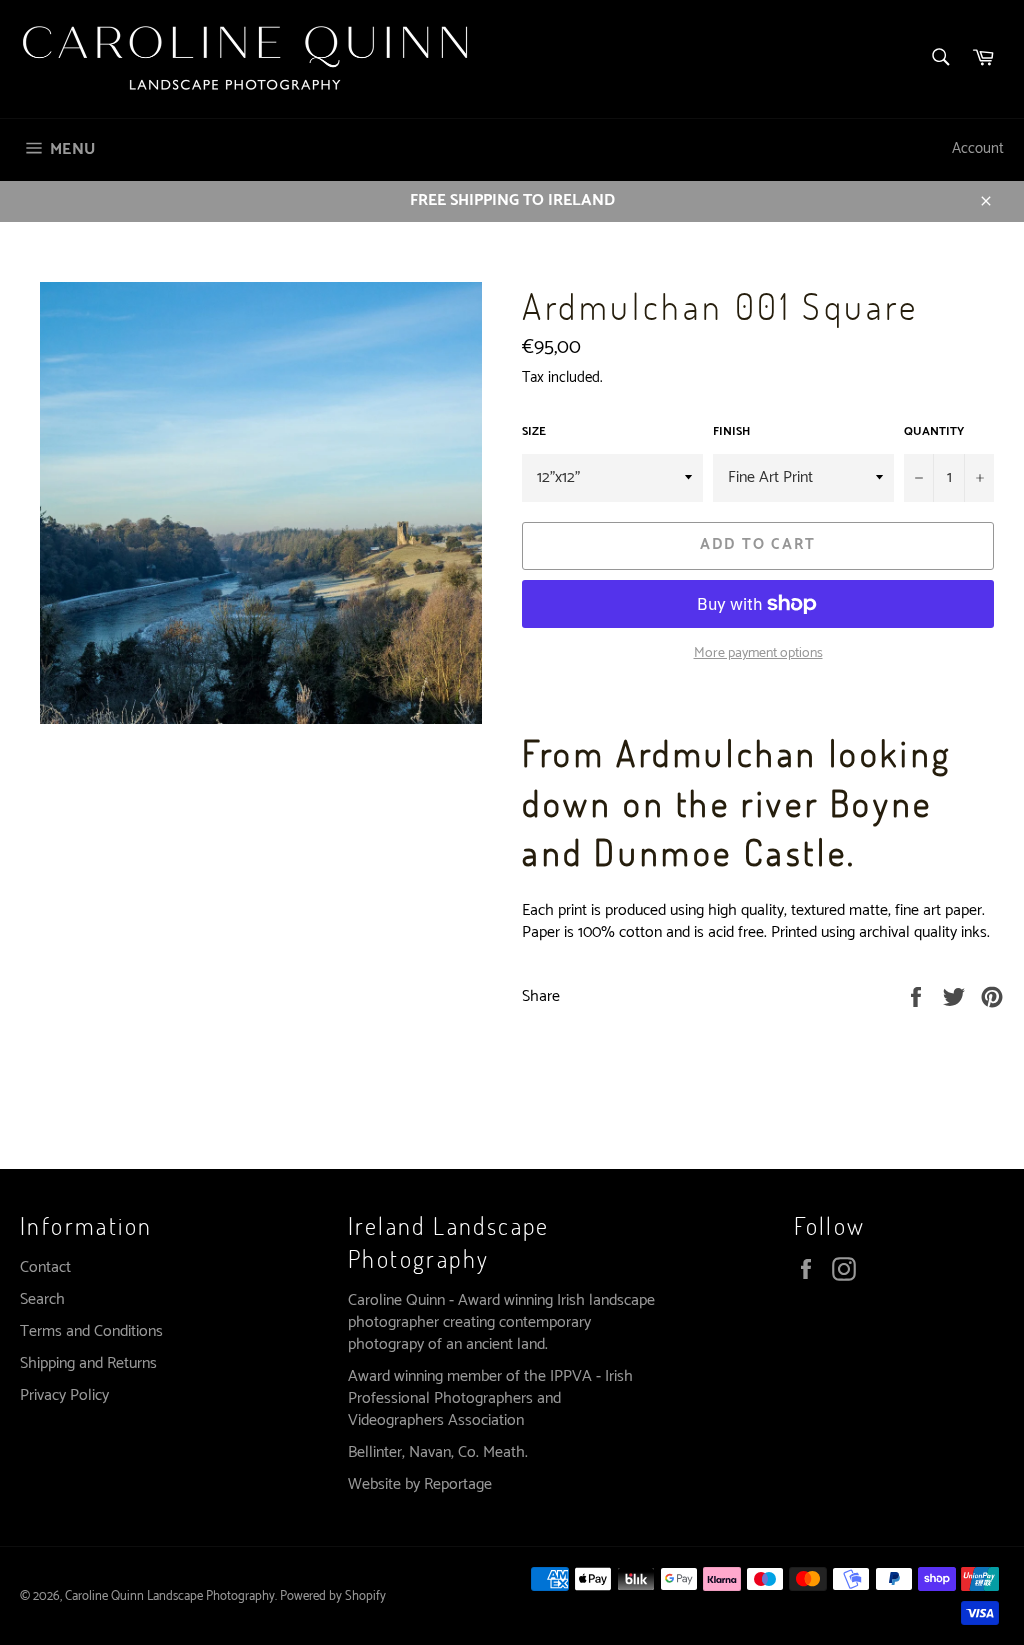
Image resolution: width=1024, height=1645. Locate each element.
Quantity (934, 432)
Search (42, 1299)
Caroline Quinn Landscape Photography (170, 1596)
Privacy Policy (64, 1395)
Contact (45, 1267)
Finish (731, 432)
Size (534, 432)
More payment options (758, 653)
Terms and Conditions (91, 1331)
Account (978, 148)
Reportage (458, 1484)
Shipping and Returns (88, 1363)
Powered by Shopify (333, 1596)
